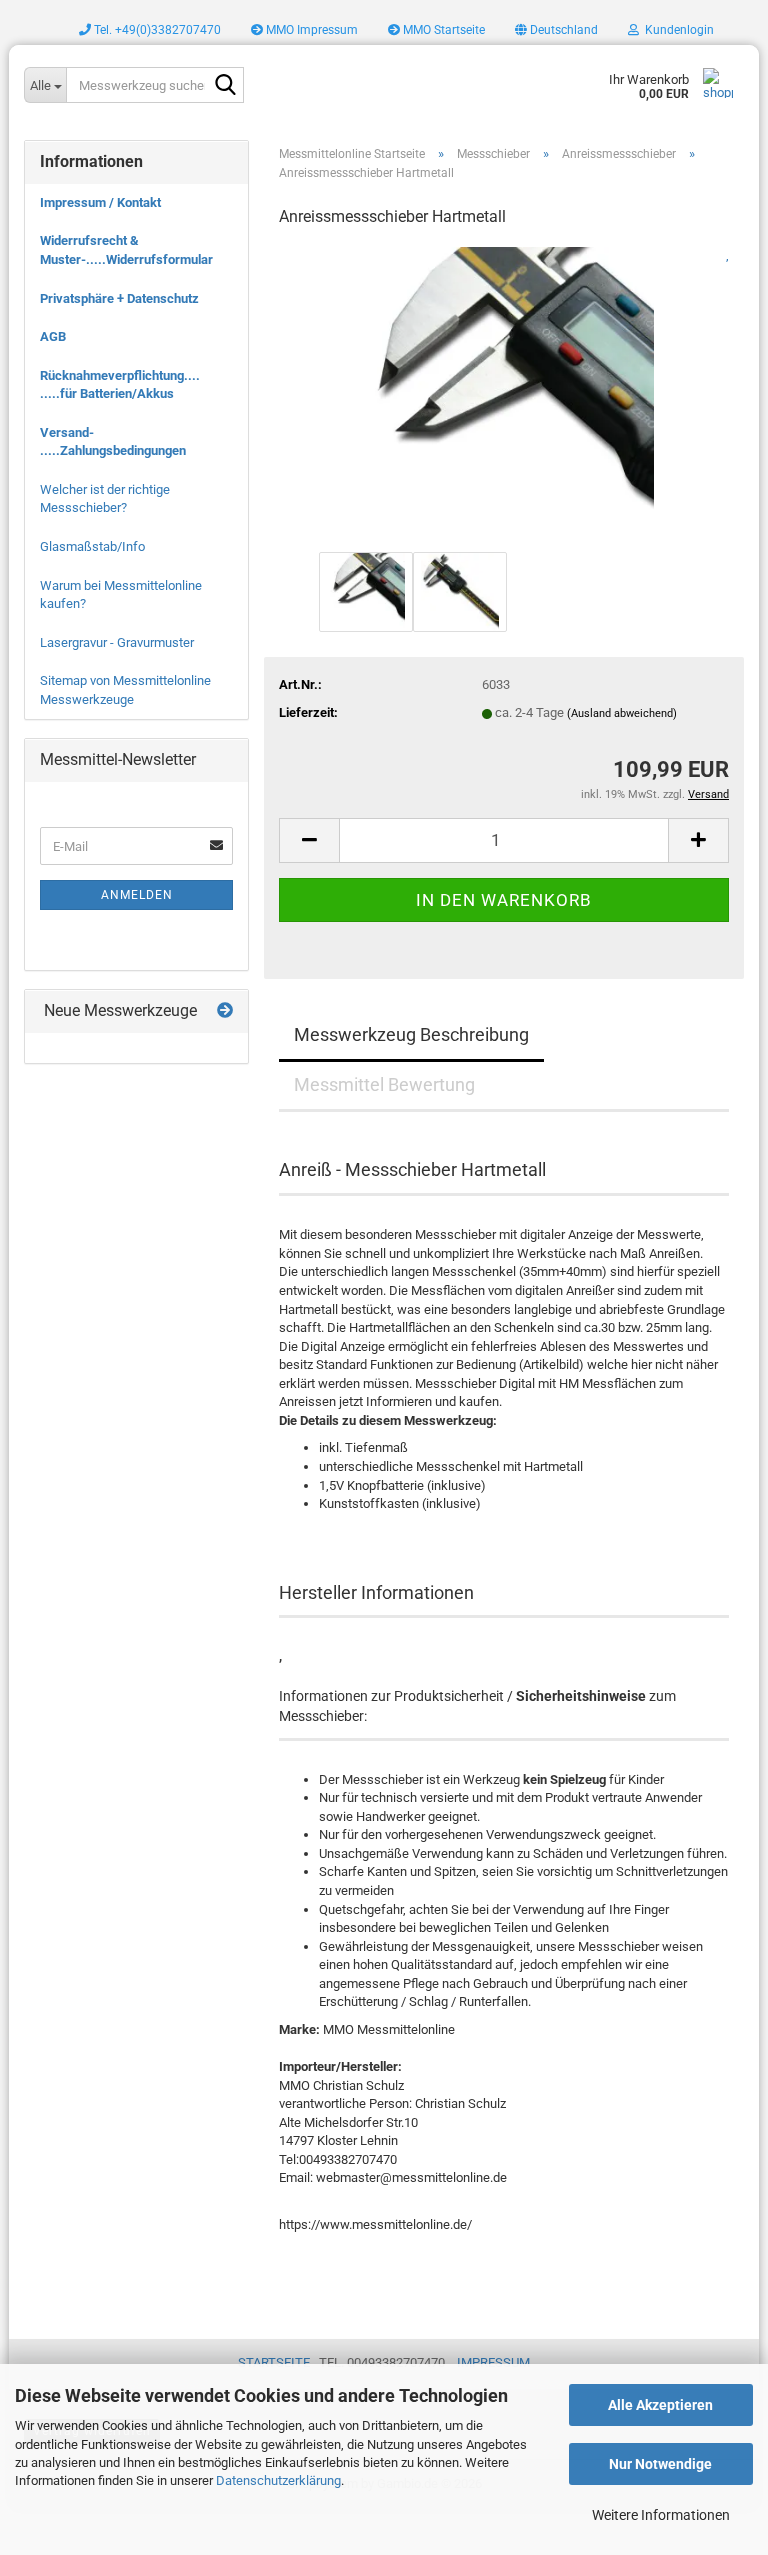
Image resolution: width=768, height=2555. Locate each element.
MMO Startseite (442, 30)
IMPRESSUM (493, 2362)
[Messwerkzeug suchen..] (225, 86)
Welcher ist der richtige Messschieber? (105, 499)
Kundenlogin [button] (676, 30)
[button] (556, 30)
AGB (53, 336)
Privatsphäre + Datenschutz (119, 298)
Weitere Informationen (661, 2515)
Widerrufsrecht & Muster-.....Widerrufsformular (126, 250)
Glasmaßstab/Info (92, 546)
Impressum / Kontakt (100, 202)
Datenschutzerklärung (278, 2480)
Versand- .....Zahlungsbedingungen (113, 442)
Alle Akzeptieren (660, 2405)
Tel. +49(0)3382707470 (156, 30)
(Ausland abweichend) (622, 713)
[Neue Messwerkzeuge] (225, 1011)
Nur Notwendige (660, 2464)
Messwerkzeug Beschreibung (411, 1034)
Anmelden (137, 895)
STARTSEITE (274, 2362)
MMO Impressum (310, 30)
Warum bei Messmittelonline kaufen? (121, 595)
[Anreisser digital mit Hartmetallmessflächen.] (504, 395)
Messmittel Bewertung (384, 1084)
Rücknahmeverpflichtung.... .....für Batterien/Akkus (120, 385)
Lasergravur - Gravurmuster (117, 642)
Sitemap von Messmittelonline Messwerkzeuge (125, 690)
